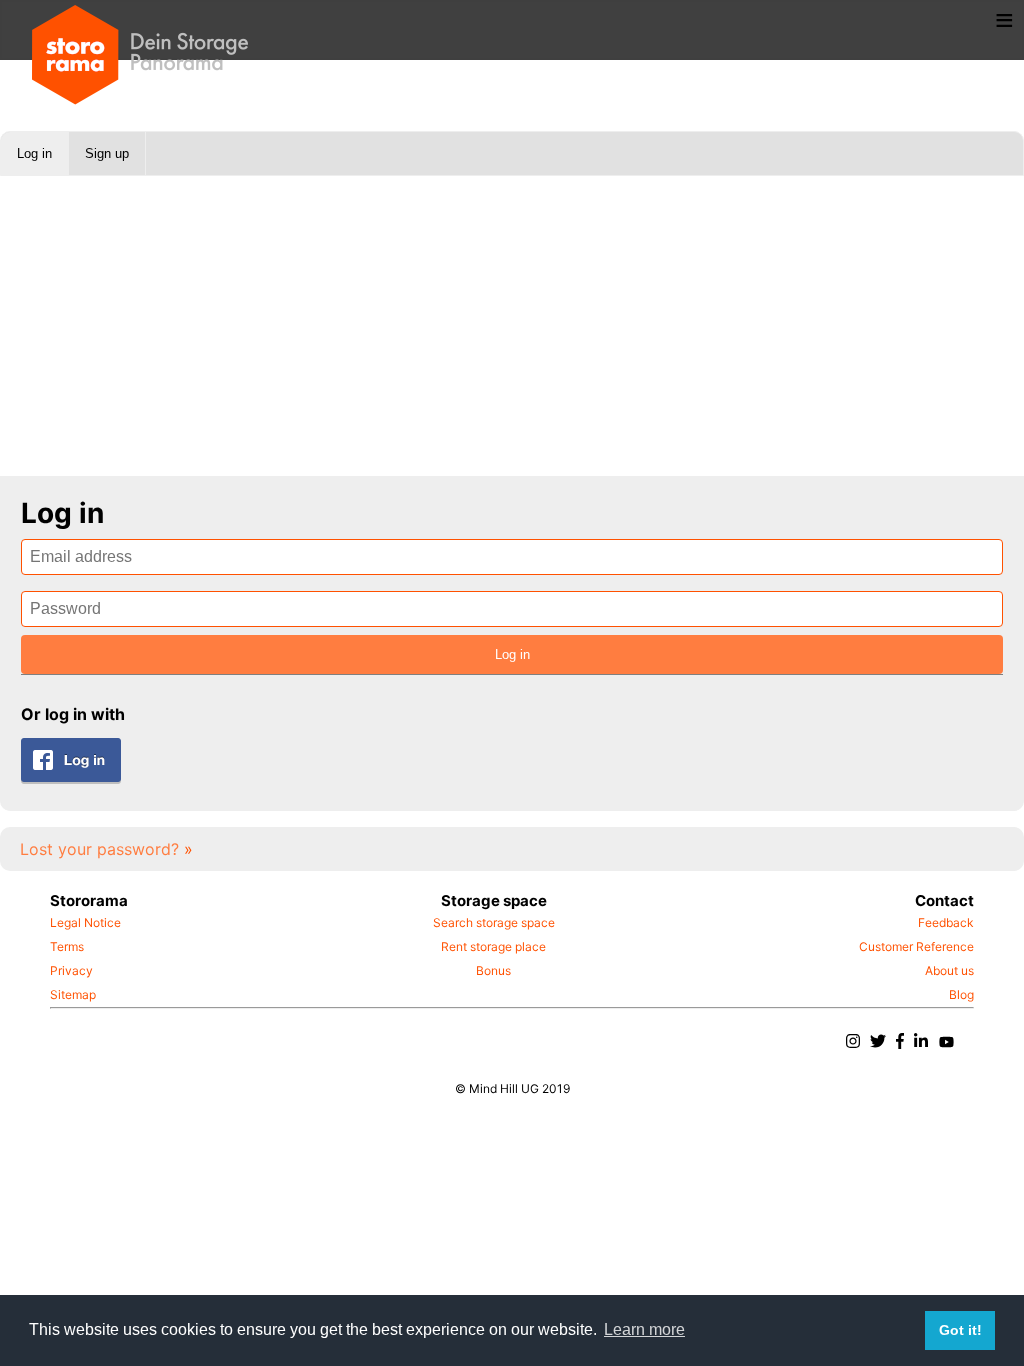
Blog (961, 994)
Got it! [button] (960, 1330)
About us (949, 970)
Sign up (107, 153)
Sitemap (73, 994)
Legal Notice (85, 922)
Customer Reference (916, 946)
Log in (34, 153)
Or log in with (73, 714)
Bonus (493, 970)
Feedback (946, 922)
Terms (67, 946)
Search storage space (494, 922)
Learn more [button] (644, 1329)
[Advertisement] (512, 326)
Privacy (71, 970)
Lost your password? (106, 849)
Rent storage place (493, 946)
